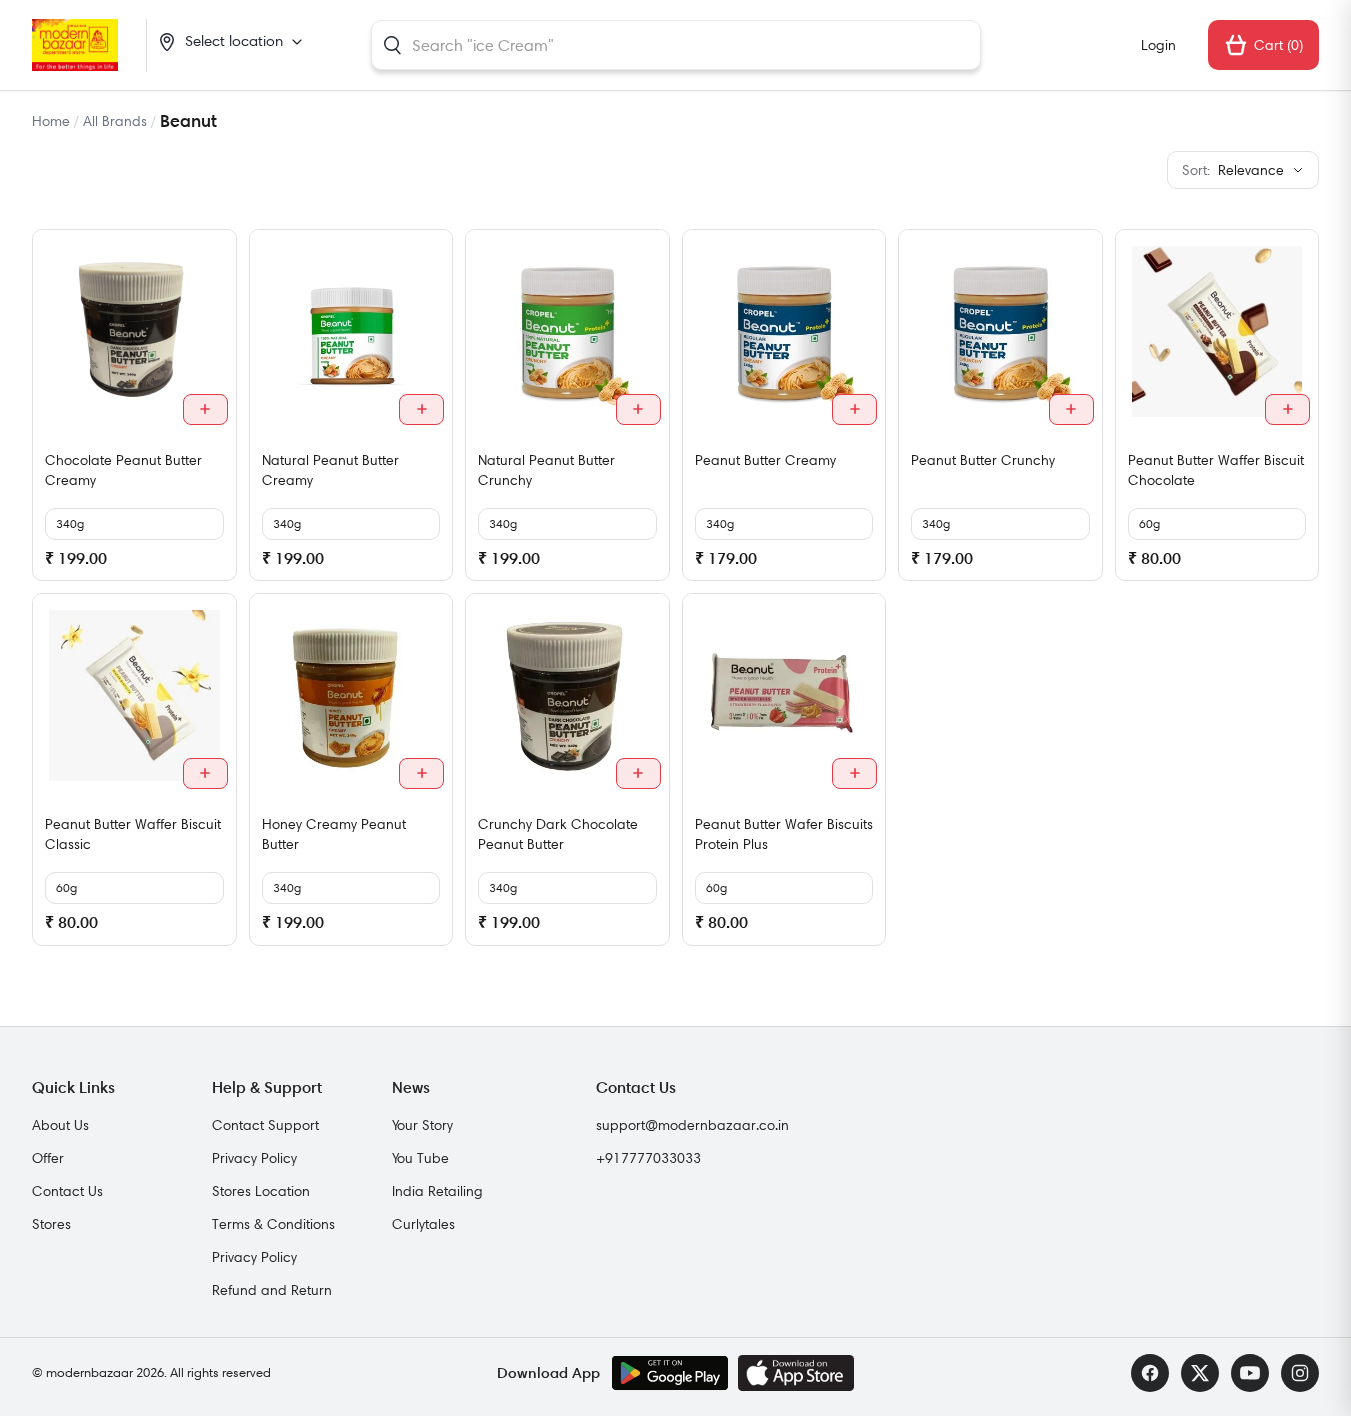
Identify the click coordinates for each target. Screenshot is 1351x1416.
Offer (48, 1158)
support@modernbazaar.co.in (692, 1125)
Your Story (422, 1125)
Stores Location (261, 1191)
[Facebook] (1150, 1373)
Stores (51, 1224)
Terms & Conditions (273, 1224)
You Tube (420, 1158)
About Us (60, 1125)
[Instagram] (1300, 1373)
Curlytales (423, 1224)
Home (51, 121)
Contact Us (67, 1191)
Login (1158, 45)
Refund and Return (272, 1290)
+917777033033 (648, 1158)
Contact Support (265, 1125)
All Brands (115, 121)
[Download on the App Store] (796, 1373)
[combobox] (676, 45)
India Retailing (437, 1191)
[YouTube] (1250, 1373)
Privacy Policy (254, 1158)
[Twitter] (1200, 1373)
